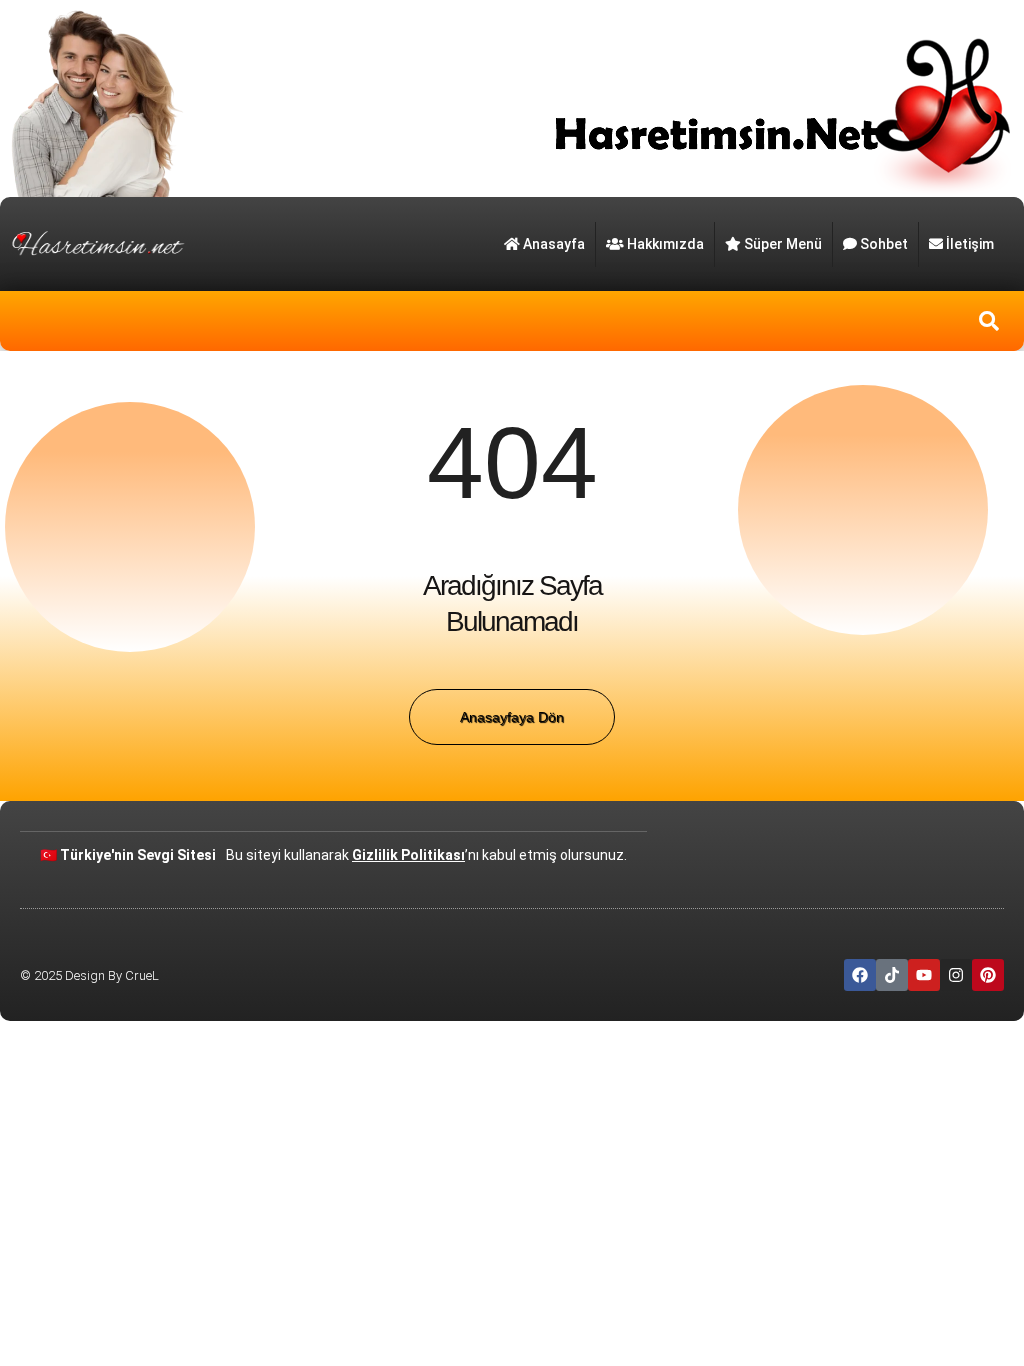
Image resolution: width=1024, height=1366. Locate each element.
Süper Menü (783, 244)
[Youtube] (924, 975)
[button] (989, 321)
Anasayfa (554, 244)
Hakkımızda (665, 244)
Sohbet (884, 244)
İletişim (970, 244)
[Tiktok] (892, 975)
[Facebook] (860, 975)
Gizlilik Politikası (408, 855)
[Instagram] (956, 975)
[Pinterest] (988, 975)
